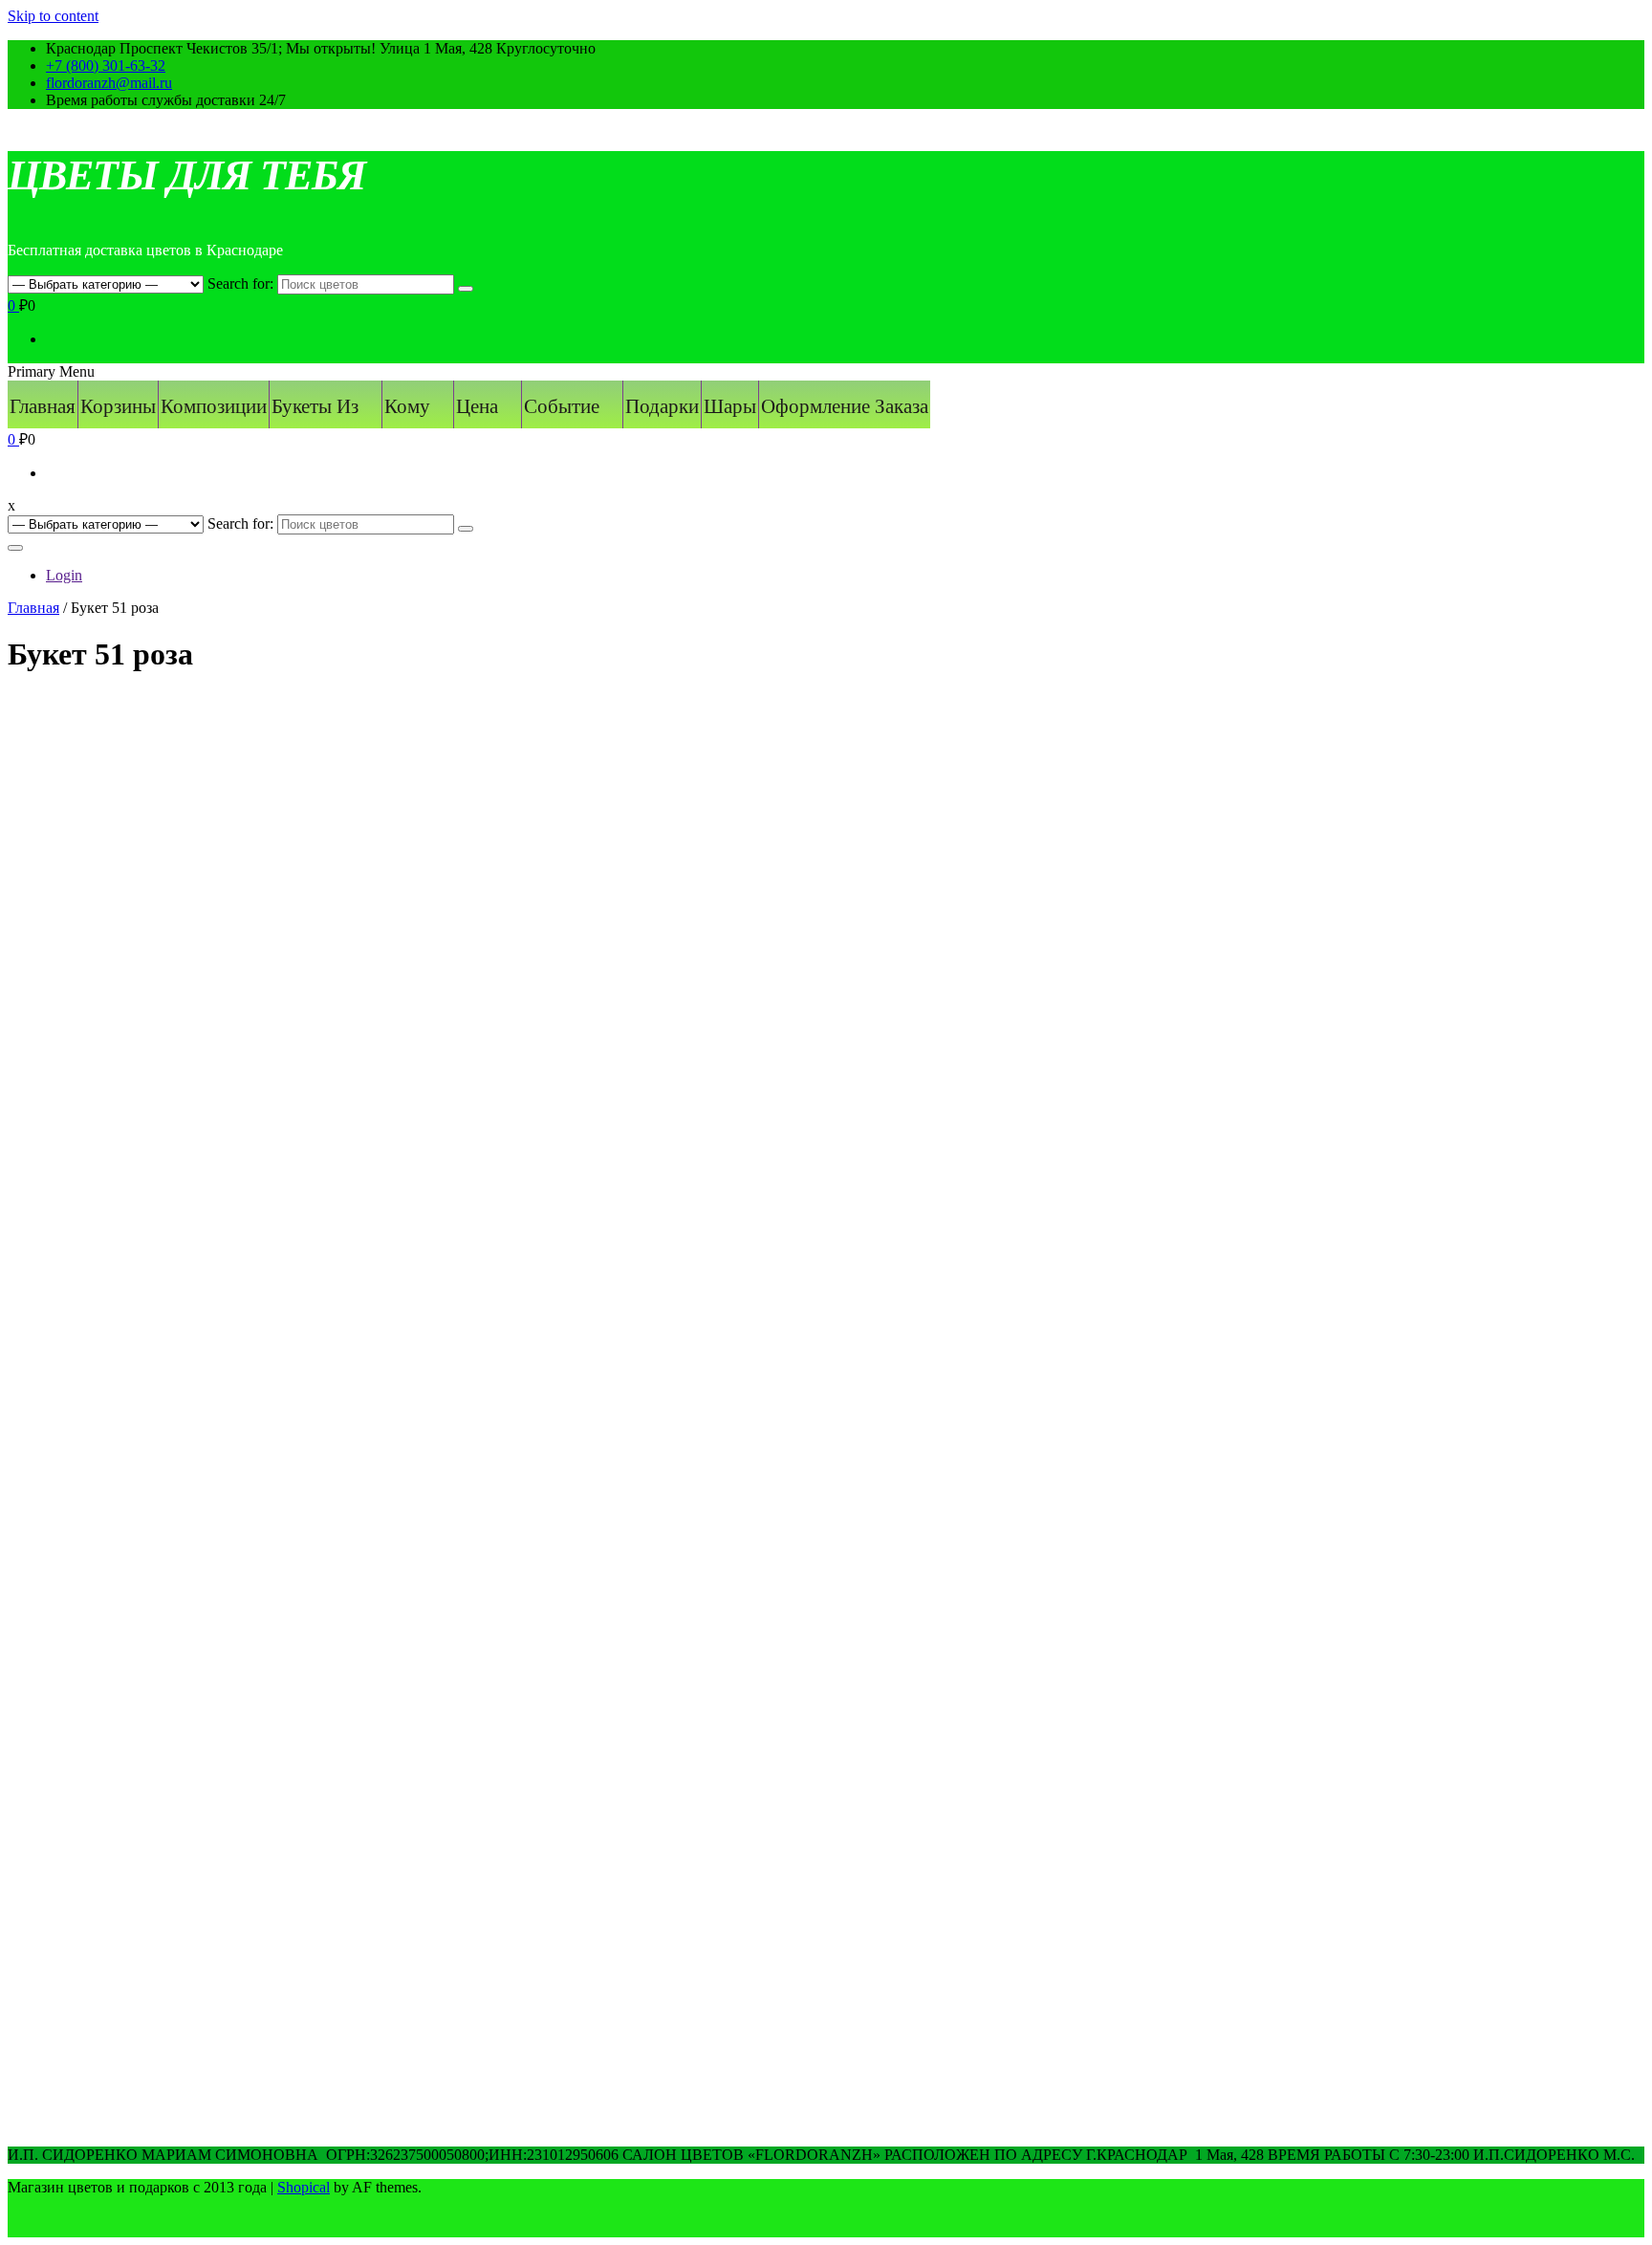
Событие (562, 406)
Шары (730, 406)
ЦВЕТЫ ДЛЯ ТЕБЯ (186, 175)
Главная (43, 406)
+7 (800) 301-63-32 (106, 65)
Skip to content (53, 16)
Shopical (304, 2187)
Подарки (662, 406)
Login (64, 575)
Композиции (214, 406)
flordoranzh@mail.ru (109, 83)
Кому (407, 406)
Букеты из (315, 406)
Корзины (118, 406)
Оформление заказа (845, 406)
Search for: (240, 283)
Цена (477, 406)
